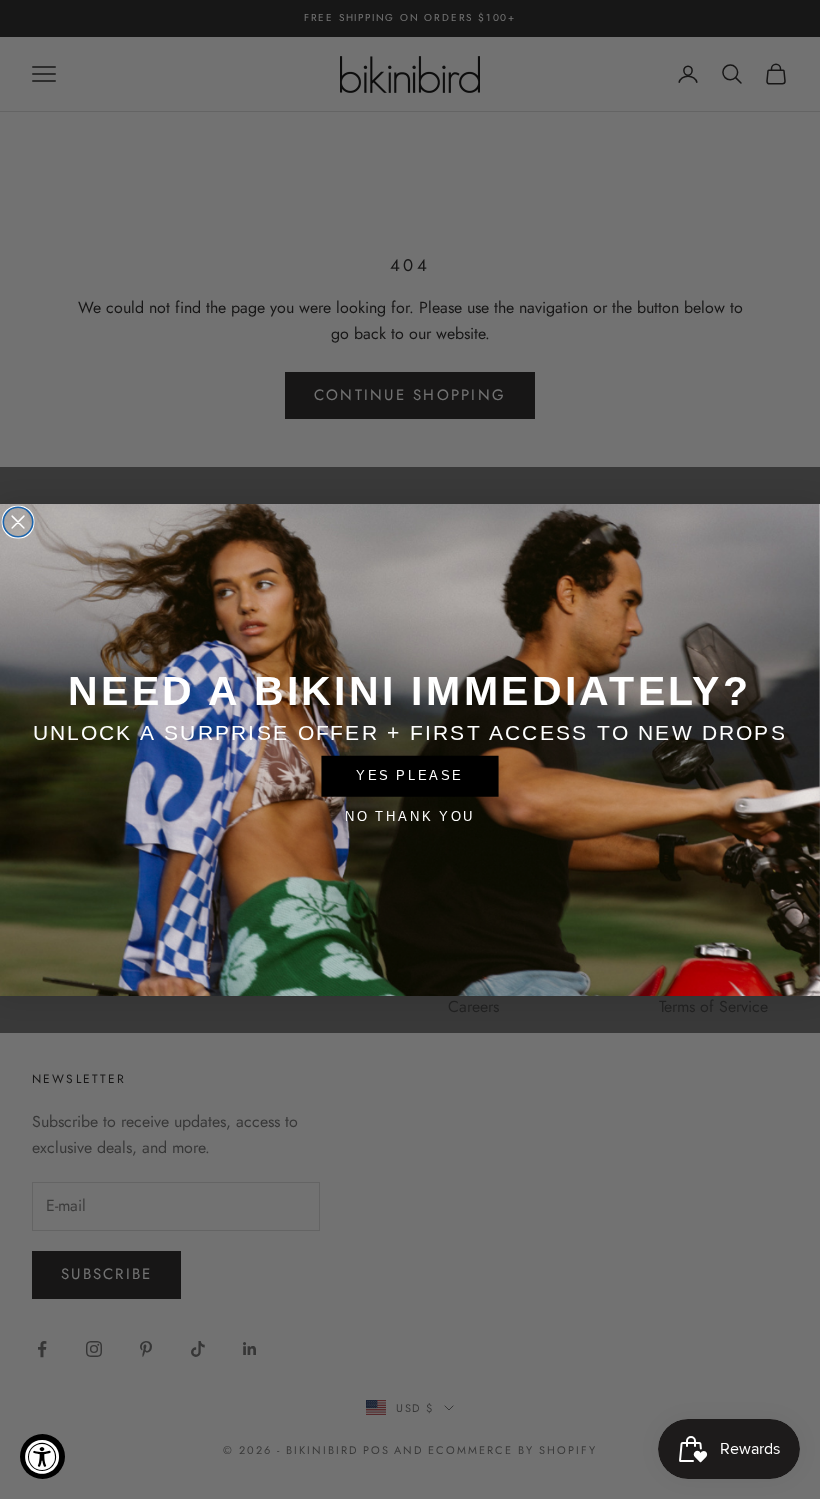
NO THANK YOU (410, 816)
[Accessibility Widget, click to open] (42, 1456)
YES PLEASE (409, 775)
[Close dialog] (18, 522)
